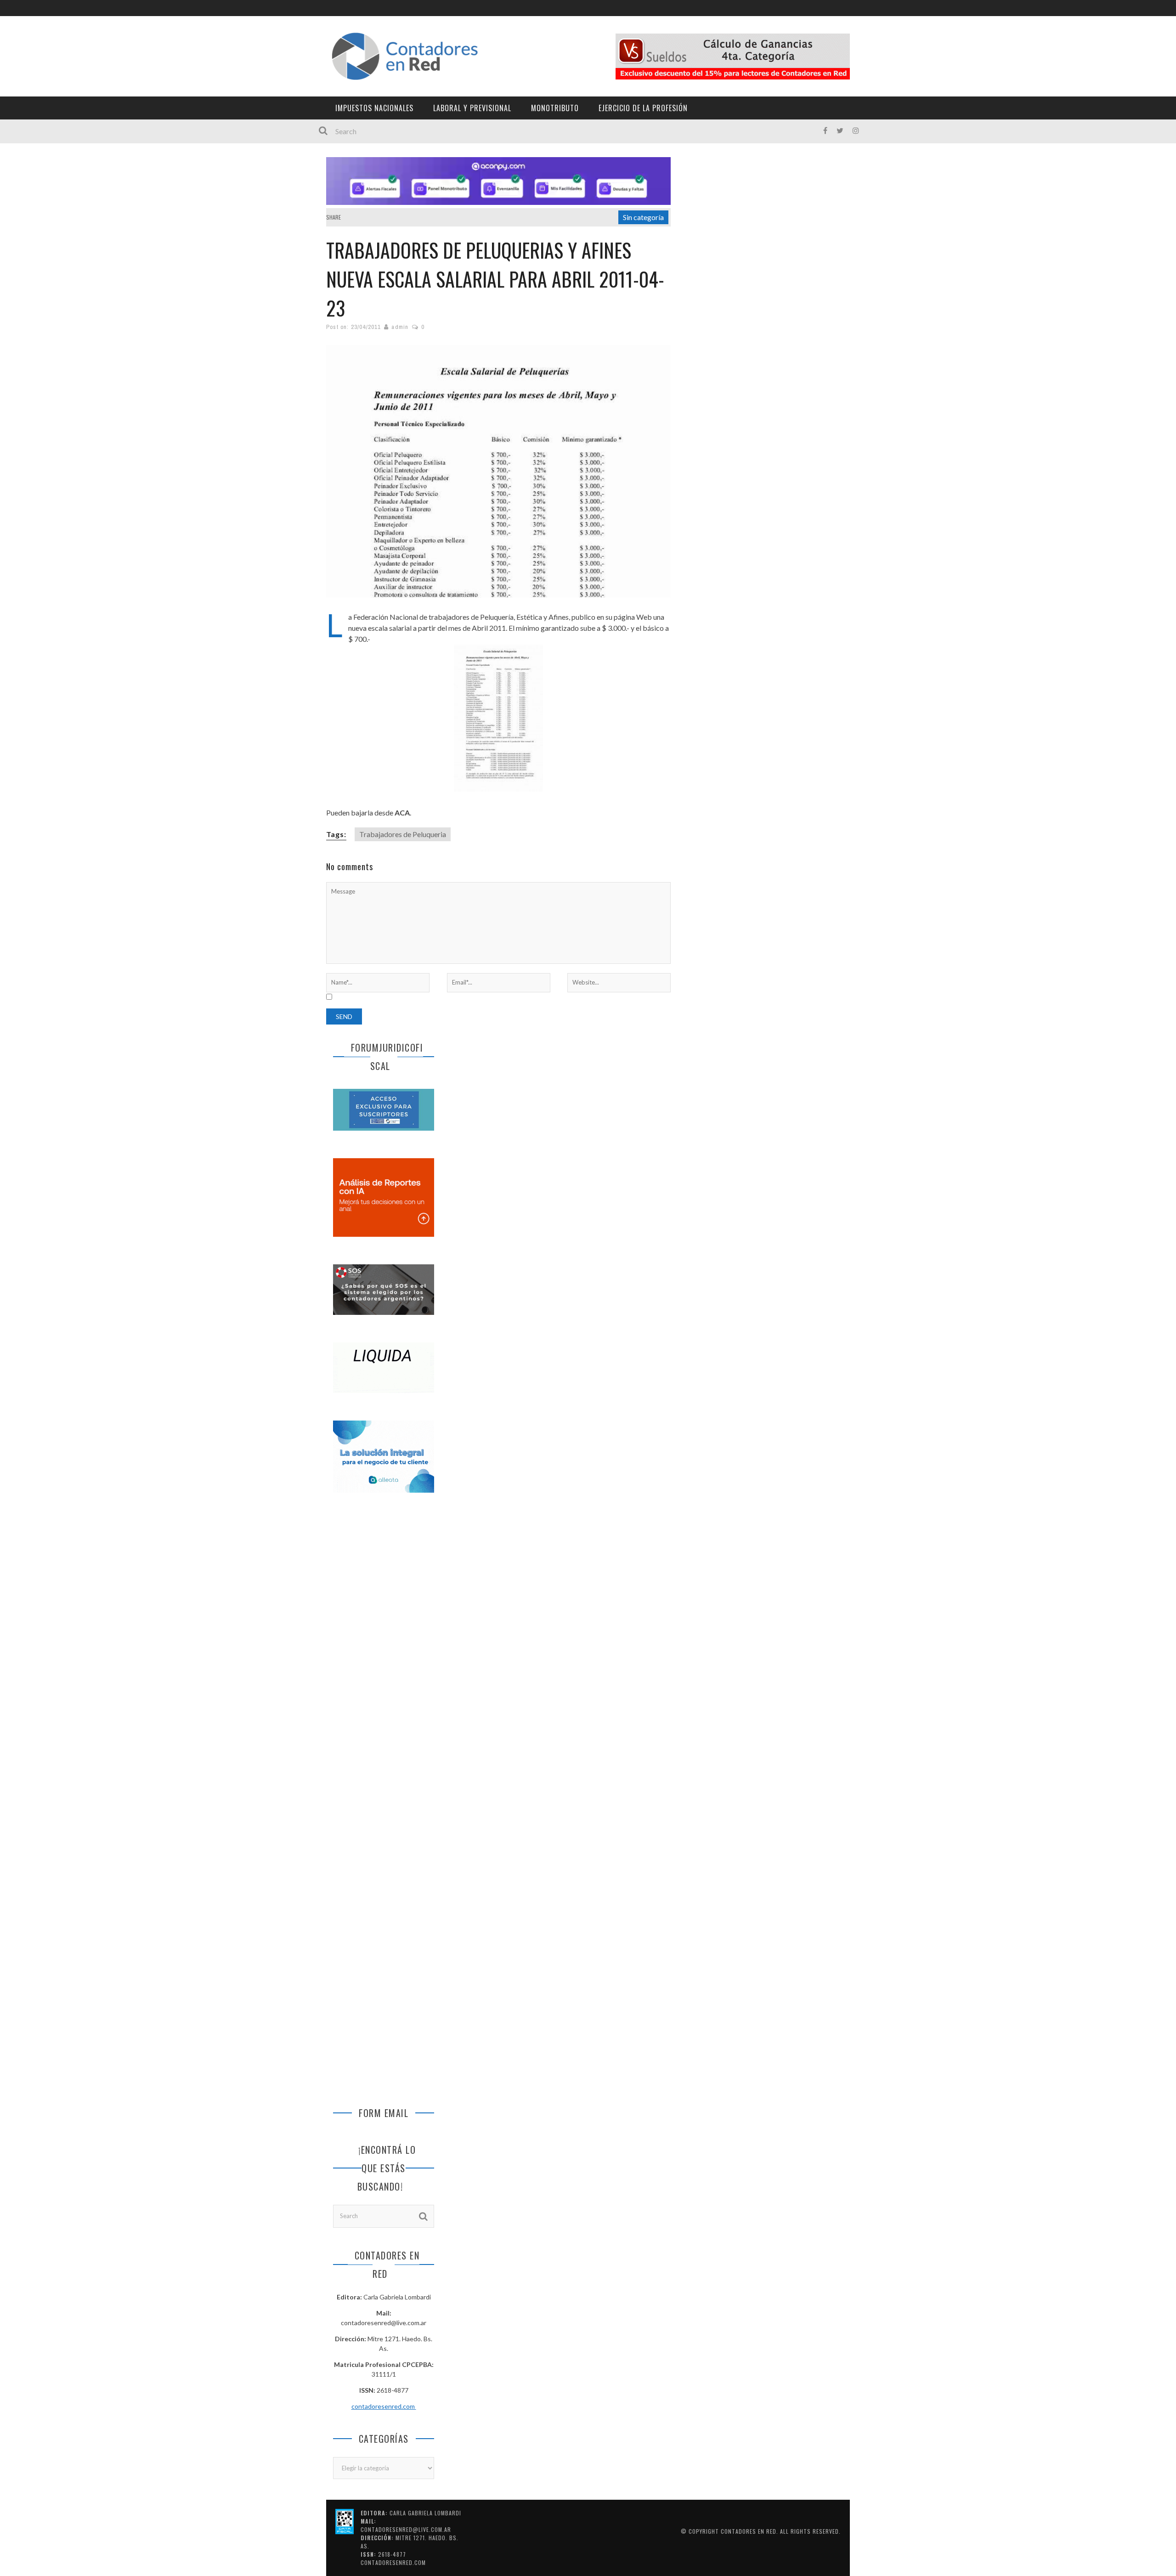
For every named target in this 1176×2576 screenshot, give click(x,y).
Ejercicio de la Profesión (643, 108)
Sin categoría (643, 217)
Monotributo (555, 108)
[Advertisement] (384, 1653)
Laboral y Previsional (472, 108)
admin (400, 327)
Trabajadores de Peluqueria (403, 834)
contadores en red (749, 2531)
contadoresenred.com (384, 2406)
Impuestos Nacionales (374, 108)
